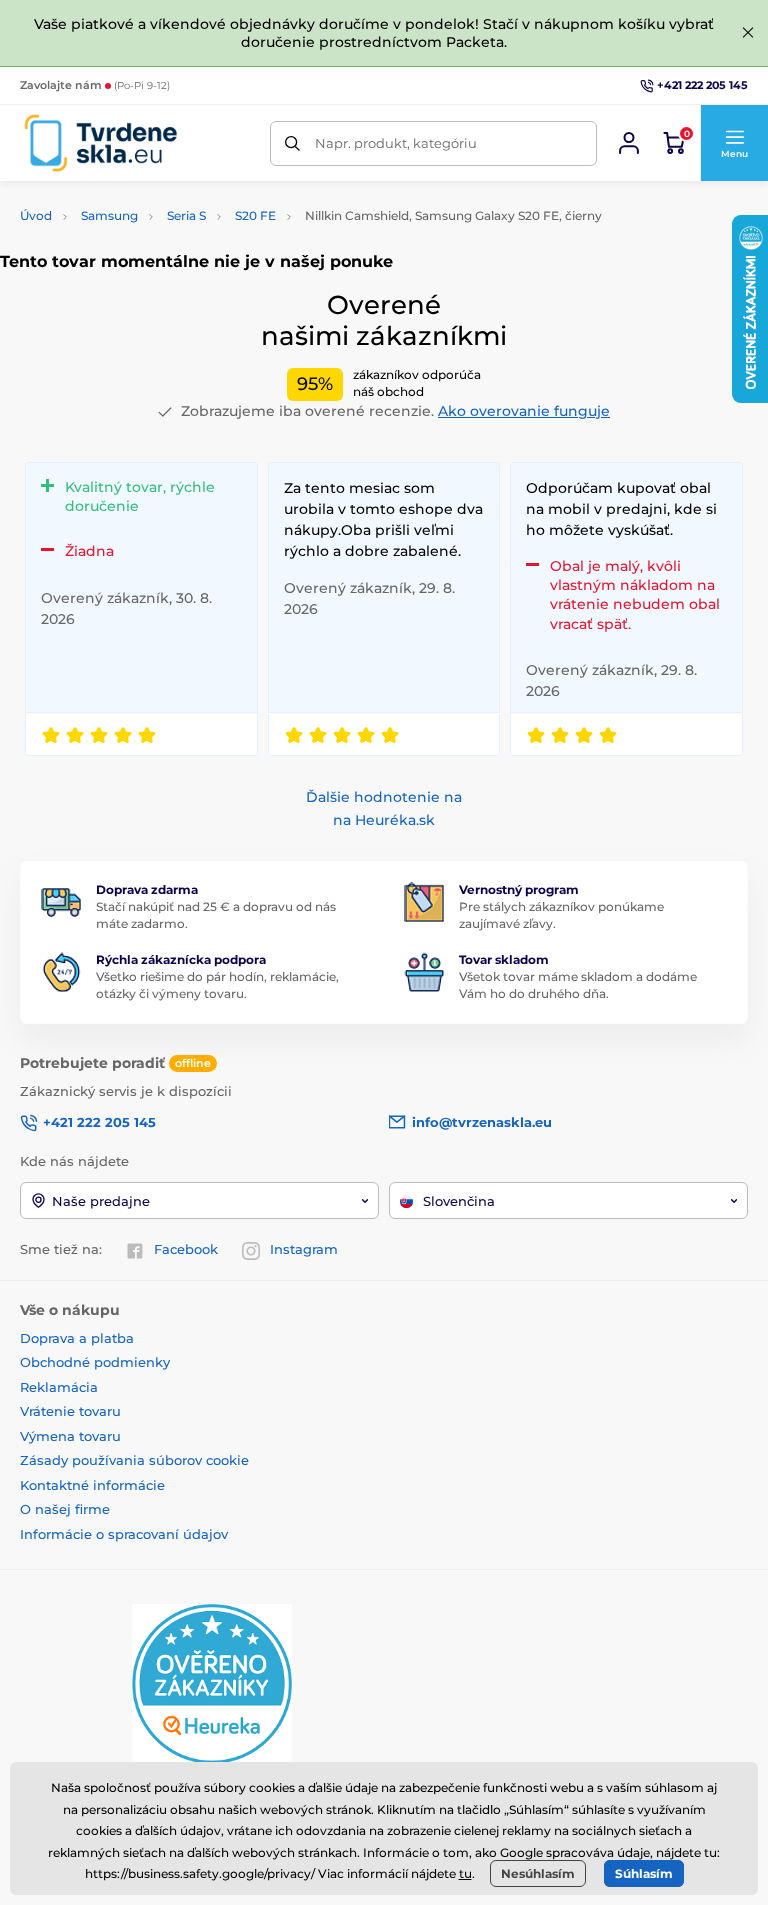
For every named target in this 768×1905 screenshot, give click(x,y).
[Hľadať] (292, 143)
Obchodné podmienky (95, 1362)
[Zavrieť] (748, 33)
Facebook (186, 1249)
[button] (734, 143)
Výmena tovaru (70, 1436)
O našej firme (65, 1509)
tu (465, 1873)
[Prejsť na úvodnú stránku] (100, 143)
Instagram (304, 1249)
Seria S (186, 215)
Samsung (109, 215)
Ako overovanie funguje (524, 411)
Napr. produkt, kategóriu (396, 143)
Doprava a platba (77, 1338)
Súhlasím (644, 1873)
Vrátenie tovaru (70, 1411)
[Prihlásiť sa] (629, 143)
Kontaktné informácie (92, 1485)
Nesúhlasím (538, 1873)
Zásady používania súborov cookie (134, 1460)
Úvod (36, 215)
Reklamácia (59, 1387)
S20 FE (255, 215)
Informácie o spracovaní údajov (124, 1534)
